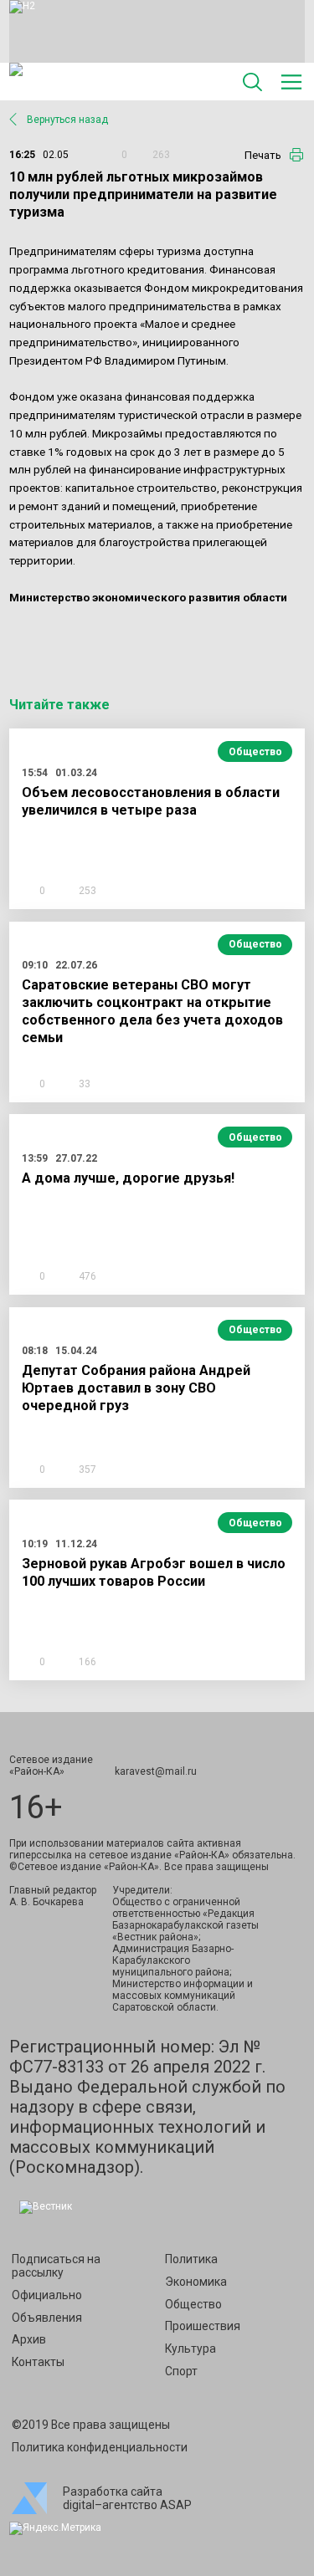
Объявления (47, 2318)
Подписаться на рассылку (56, 2266)
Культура (190, 2349)
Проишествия (203, 2326)
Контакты (38, 2362)
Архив (29, 2339)
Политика (191, 2259)
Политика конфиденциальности (100, 2447)
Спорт (181, 2371)
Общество (255, 752)
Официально (47, 2295)
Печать (263, 155)
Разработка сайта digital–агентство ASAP (127, 2498)
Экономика (196, 2282)
